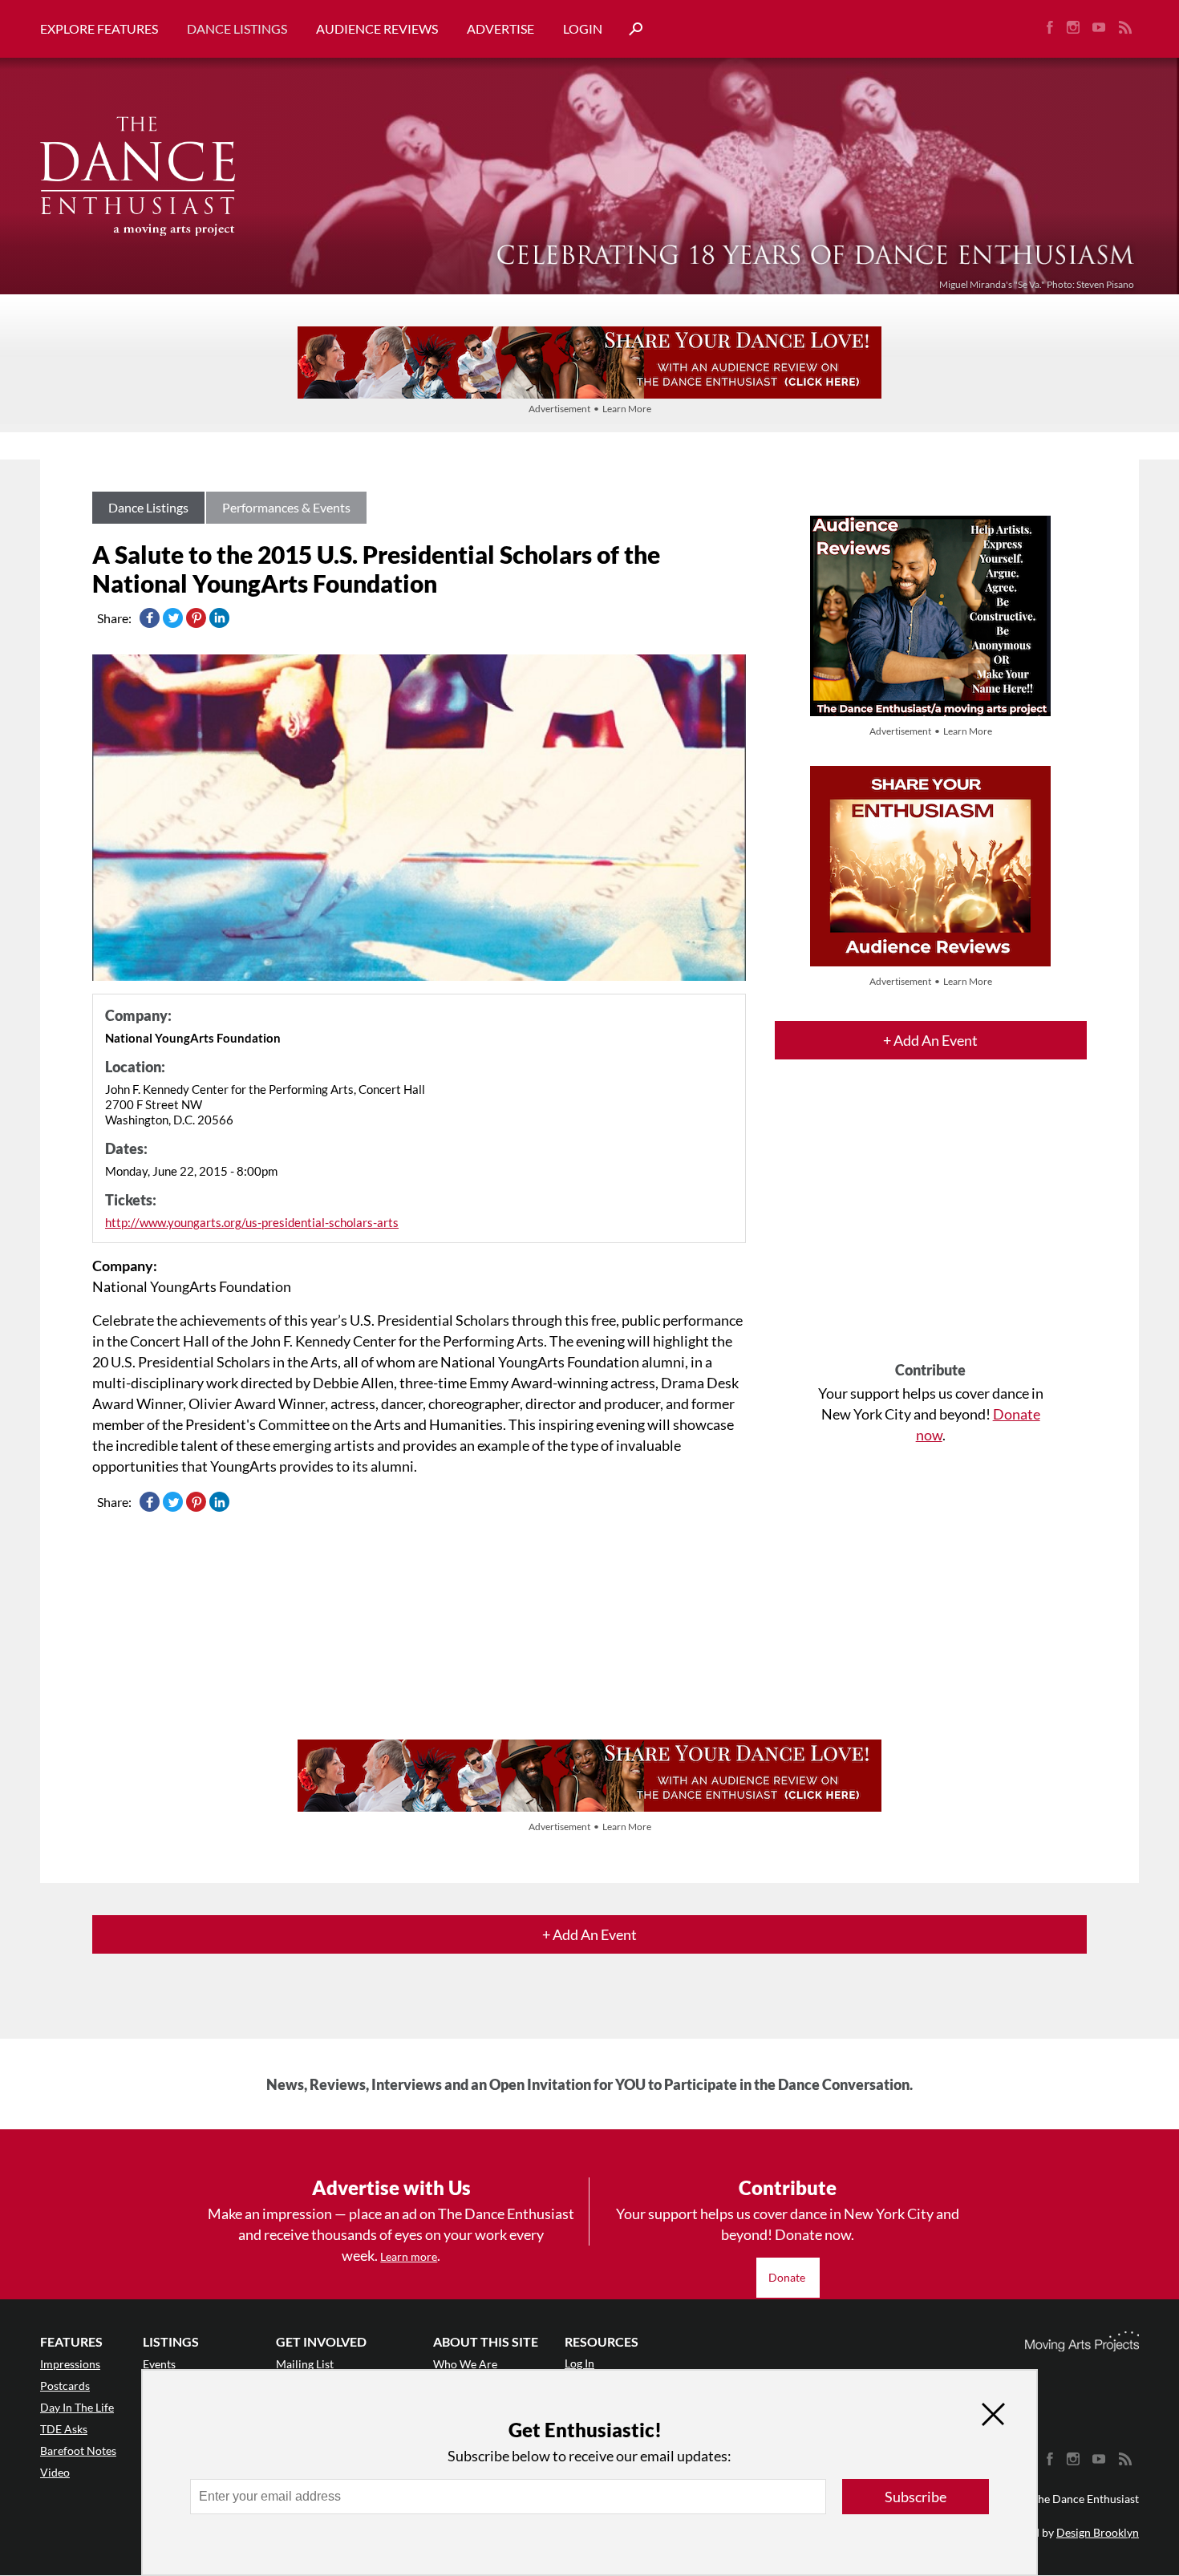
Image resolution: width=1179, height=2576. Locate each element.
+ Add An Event (930, 1040)
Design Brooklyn (1098, 2532)
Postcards (65, 2386)
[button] (630, 29)
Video (55, 2472)
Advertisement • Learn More (590, 409)
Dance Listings (237, 28)
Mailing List (305, 2364)
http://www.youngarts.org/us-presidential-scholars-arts (252, 1222)
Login (583, 28)
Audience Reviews (377, 28)
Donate (788, 2277)
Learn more (409, 2256)
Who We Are (465, 2364)
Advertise (500, 28)
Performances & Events (286, 507)
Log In (579, 2363)
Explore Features (99, 28)
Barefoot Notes (78, 2450)
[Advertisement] (931, 1225)
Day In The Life (77, 2407)
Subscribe (916, 2497)
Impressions (70, 2364)
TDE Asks (64, 2429)
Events (159, 2364)
